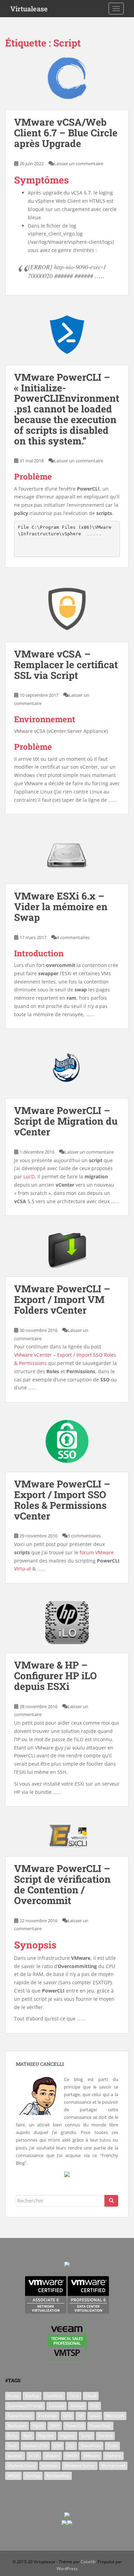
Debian (77, 2406)
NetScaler (17, 2426)
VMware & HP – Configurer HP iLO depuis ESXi (55, 1676)
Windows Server (80, 2466)
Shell (12, 2446)
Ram (28, 2436)
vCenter (15, 2456)
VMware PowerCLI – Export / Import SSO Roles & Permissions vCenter (62, 1500)
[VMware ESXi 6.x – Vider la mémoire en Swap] (67, 858)
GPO (68, 2416)
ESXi (94, 2406)
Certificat (54, 2396)
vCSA (34, 2456)
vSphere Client (21, 2466)
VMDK (71, 2456)
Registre (46, 2436)
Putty (12, 2436)
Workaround (113, 2466)
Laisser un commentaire (79, 164)
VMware (91, 2456)
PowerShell (100, 2426)
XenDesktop (58, 2476)
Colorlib (88, 2562)
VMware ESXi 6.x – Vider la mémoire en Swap (61, 907)
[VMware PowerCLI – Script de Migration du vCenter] (67, 1072)
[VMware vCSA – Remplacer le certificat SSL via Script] (67, 613)
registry (68, 2436)
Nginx (38, 2426)
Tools (112, 2446)
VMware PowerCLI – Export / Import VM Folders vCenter (62, 1299)
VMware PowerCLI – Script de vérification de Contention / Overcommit (62, 1884)
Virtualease (29, 9)
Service (105, 2436)
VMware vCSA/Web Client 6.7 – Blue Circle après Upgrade (66, 133)
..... (100, 276)
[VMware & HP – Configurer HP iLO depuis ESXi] (67, 1627)
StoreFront (91, 2446)
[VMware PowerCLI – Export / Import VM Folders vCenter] (67, 1255)
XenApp (33, 2476)
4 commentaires (73, 937)
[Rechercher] (111, 2201)
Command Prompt (25, 2406)
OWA (55, 2426)
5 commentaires (84, 1536)
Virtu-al (23, 1569)
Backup (32, 2396)
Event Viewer (20, 2416)
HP (81, 2416)
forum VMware (97, 1552)
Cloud (91, 2396)
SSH (58, 2446)
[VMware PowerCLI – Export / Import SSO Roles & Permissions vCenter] (67, 1446)
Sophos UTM (35, 2446)
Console (57, 2406)
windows (50, 2466)
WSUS (13, 2476)
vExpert (52, 2456)
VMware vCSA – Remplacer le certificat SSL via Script (66, 665)
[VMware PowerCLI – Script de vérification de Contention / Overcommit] (67, 1840)
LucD (29, 1176)
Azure (13, 2396)
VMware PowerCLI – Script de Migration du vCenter (66, 1121)
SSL (71, 2446)
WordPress (67, 2569)
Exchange (48, 2416)
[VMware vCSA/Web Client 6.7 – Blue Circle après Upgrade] (67, 83)
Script (87, 2436)
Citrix (74, 2396)
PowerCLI (75, 2426)
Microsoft (115, 2416)
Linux (95, 2416)
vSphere (113, 2456)
